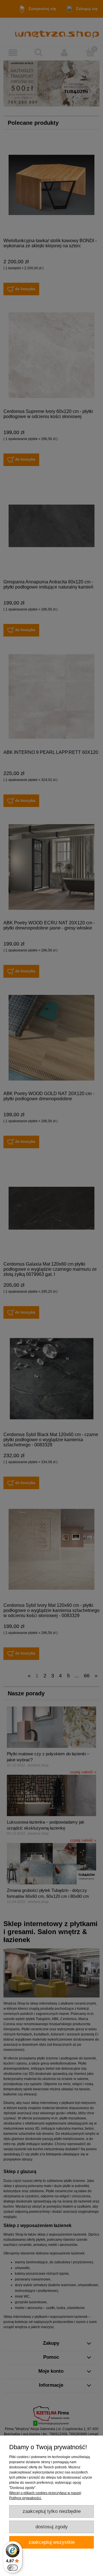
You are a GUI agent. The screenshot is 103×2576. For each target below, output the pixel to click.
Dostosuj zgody (52, 2527)
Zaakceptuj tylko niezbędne (52, 2511)
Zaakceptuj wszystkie (52, 2542)
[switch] (13, 2568)
